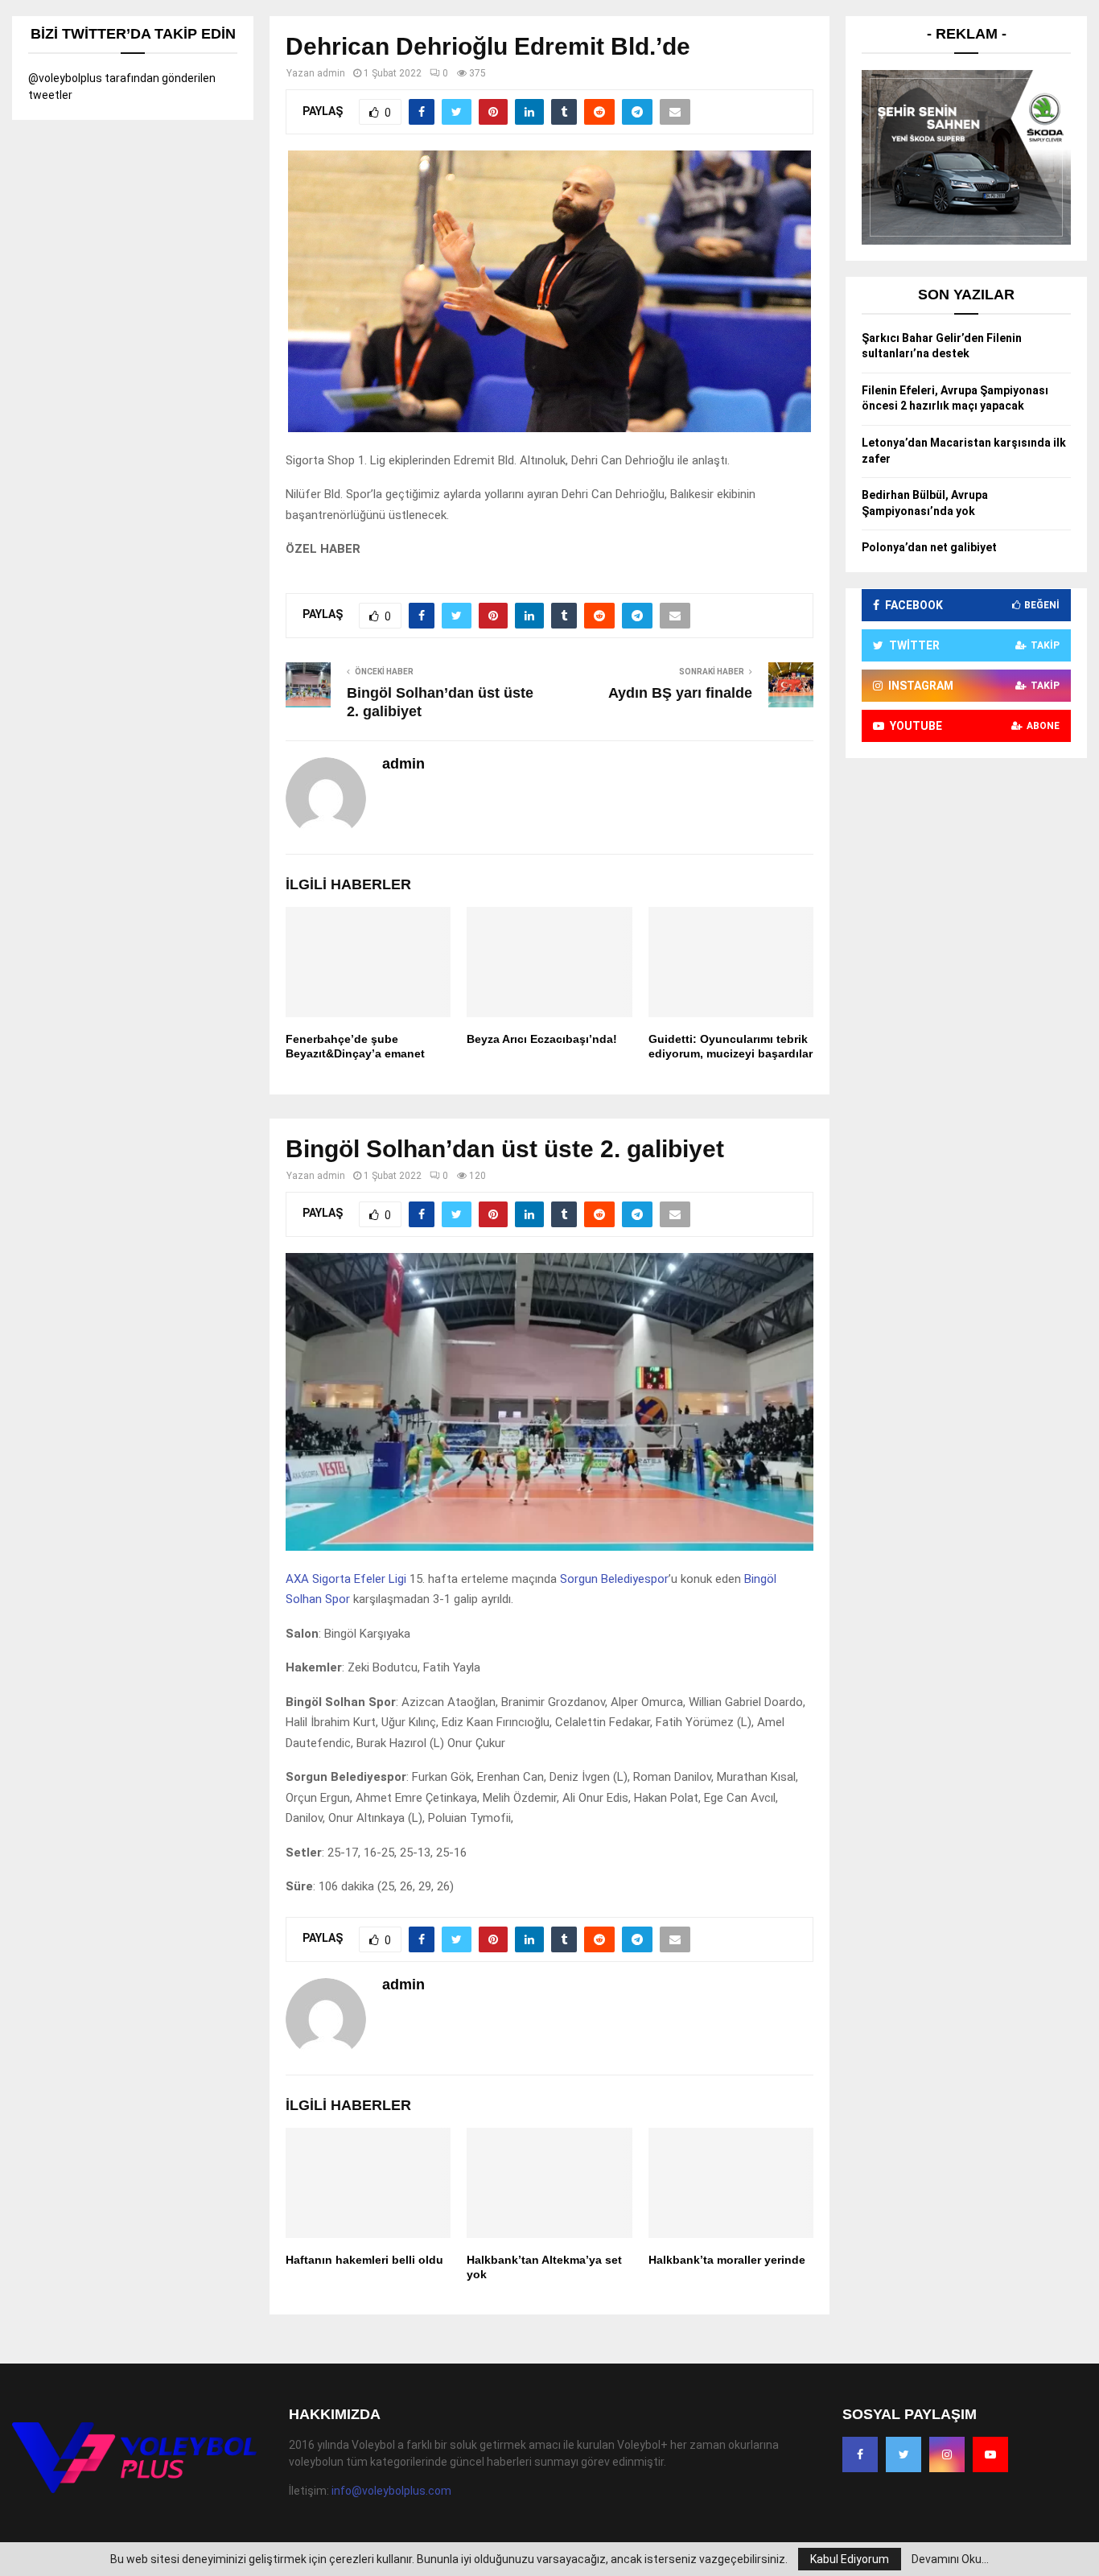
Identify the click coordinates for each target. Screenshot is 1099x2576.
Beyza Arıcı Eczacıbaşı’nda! (542, 1039)
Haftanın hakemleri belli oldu (364, 2260)
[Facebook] (860, 2454)
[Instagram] (947, 2454)
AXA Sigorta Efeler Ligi (346, 1579)
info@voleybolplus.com (391, 2491)
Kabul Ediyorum (850, 2559)
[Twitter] (903, 2454)
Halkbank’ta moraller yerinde (727, 2260)
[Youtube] (990, 2454)
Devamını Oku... (950, 2559)
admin (331, 73)
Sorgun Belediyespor (614, 1579)
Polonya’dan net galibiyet (929, 547)
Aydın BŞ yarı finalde (680, 693)
